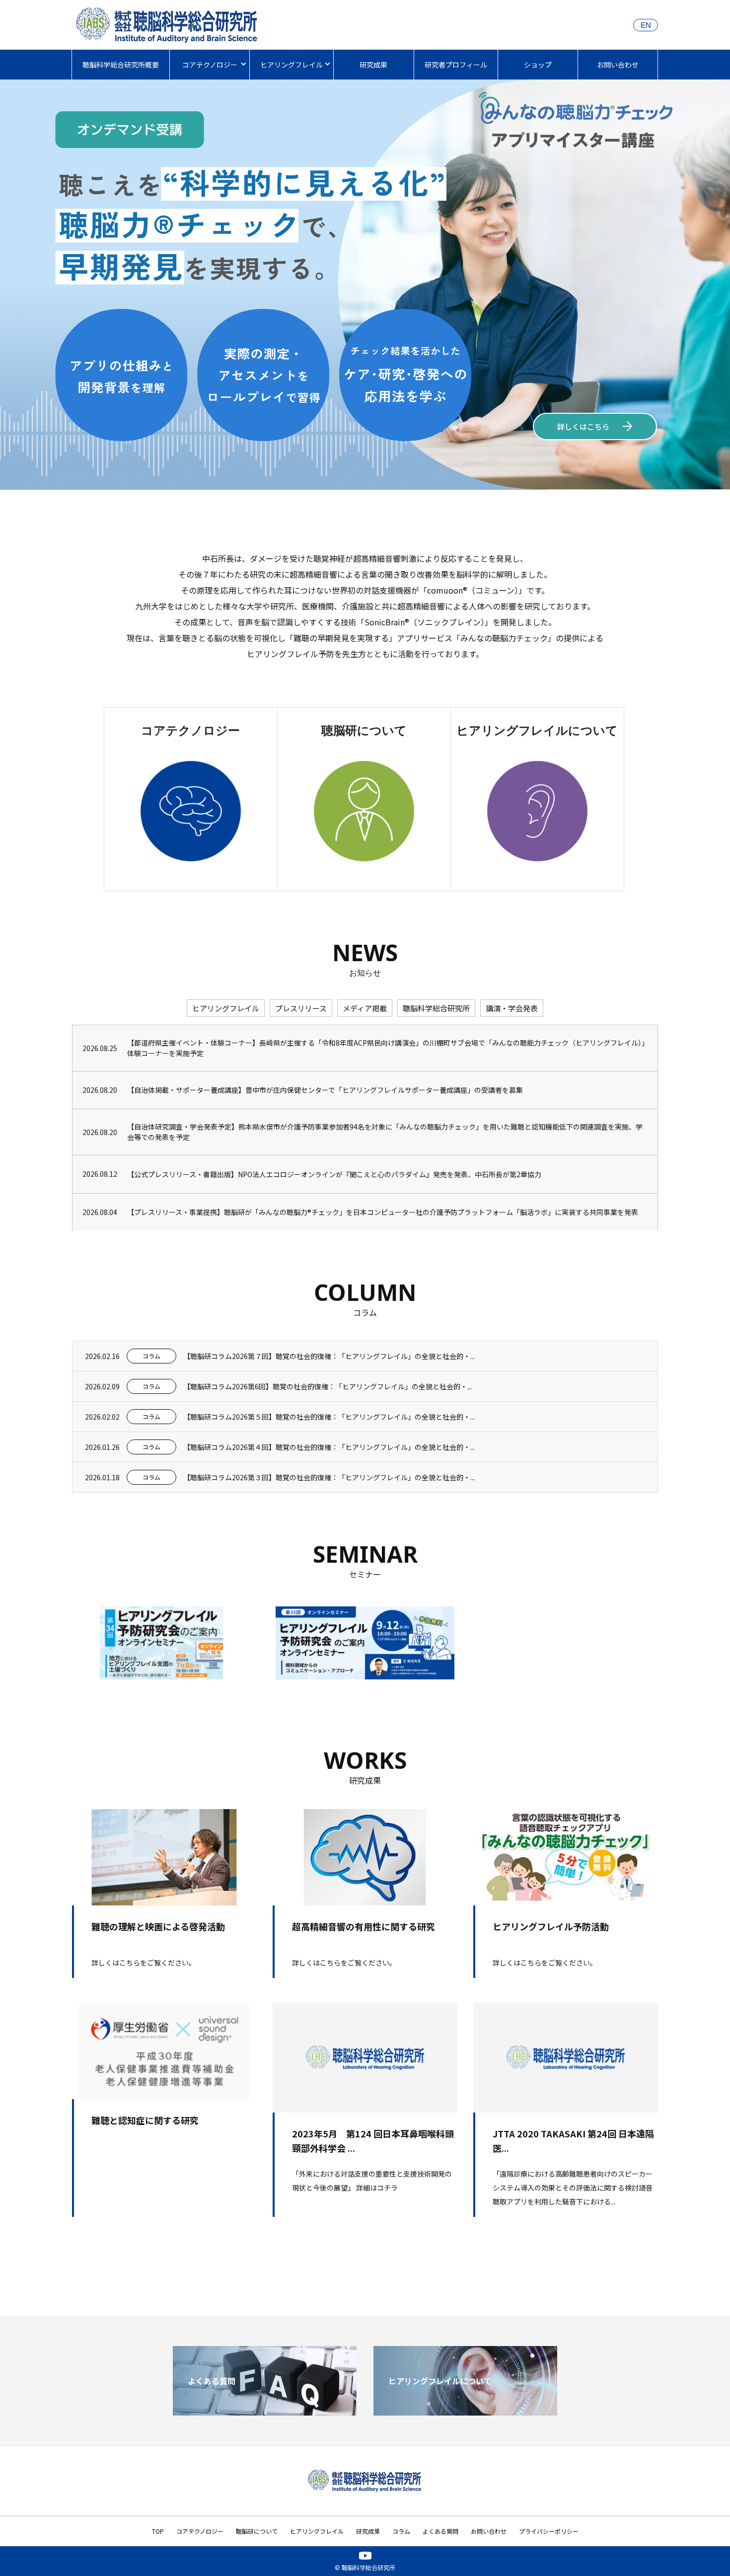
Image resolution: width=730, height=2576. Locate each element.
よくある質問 (440, 2531)
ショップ (538, 65)
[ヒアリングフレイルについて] (465, 2412)
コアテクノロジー (210, 65)
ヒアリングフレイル (292, 65)
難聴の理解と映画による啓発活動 (158, 1926)
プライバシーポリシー (549, 2531)
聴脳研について (257, 2531)
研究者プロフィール (456, 65)
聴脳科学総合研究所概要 (121, 65)
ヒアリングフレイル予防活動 (551, 1926)
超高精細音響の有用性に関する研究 (364, 1926)
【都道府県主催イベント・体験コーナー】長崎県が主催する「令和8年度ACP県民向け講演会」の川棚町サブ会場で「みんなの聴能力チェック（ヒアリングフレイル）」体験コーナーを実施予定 (386, 1048)
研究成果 (373, 65)
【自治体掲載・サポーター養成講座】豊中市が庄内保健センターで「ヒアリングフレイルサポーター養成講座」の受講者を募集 (325, 1090)
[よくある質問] (265, 2412)
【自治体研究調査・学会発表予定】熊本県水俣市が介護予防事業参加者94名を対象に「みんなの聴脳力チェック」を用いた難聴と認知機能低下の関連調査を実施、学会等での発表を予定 (385, 1132)
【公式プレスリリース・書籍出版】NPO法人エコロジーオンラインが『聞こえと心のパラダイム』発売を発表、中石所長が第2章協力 (334, 1174)
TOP (158, 2531)
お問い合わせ (618, 65)
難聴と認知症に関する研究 (145, 2120)
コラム (401, 2531)
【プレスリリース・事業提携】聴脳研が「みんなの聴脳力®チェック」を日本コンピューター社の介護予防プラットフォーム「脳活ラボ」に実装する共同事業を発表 (383, 1212)
